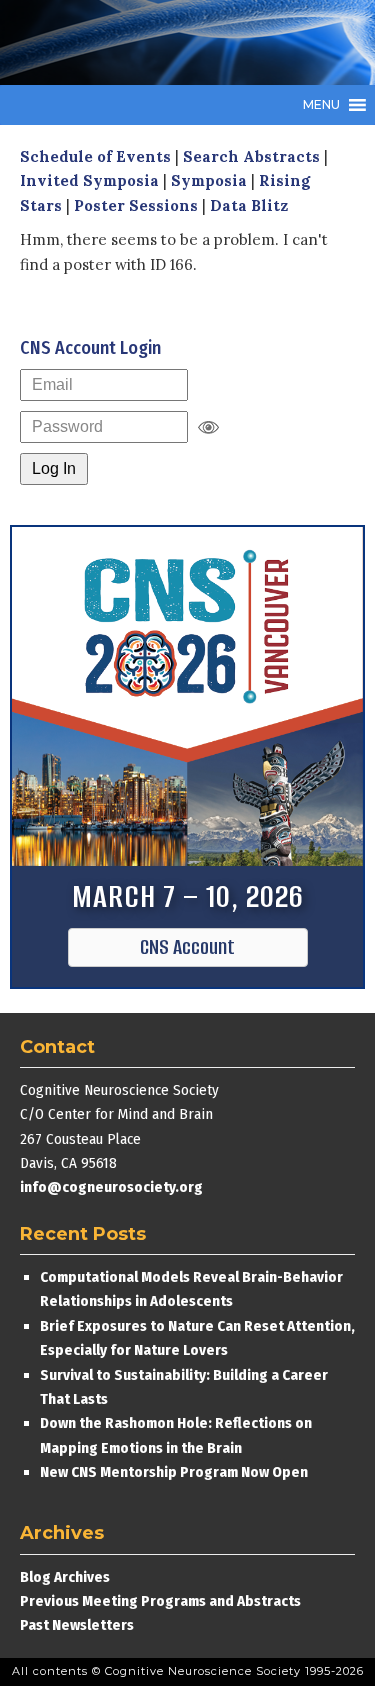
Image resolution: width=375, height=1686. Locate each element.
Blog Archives (65, 1577)
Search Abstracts (251, 156)
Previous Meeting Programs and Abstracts (160, 1601)
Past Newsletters (77, 1625)
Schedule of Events (95, 156)
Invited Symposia (89, 180)
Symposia (209, 180)
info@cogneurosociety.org (111, 1187)
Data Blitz (249, 205)
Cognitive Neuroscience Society (170, 42)
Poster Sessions (136, 205)
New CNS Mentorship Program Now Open (174, 1472)
